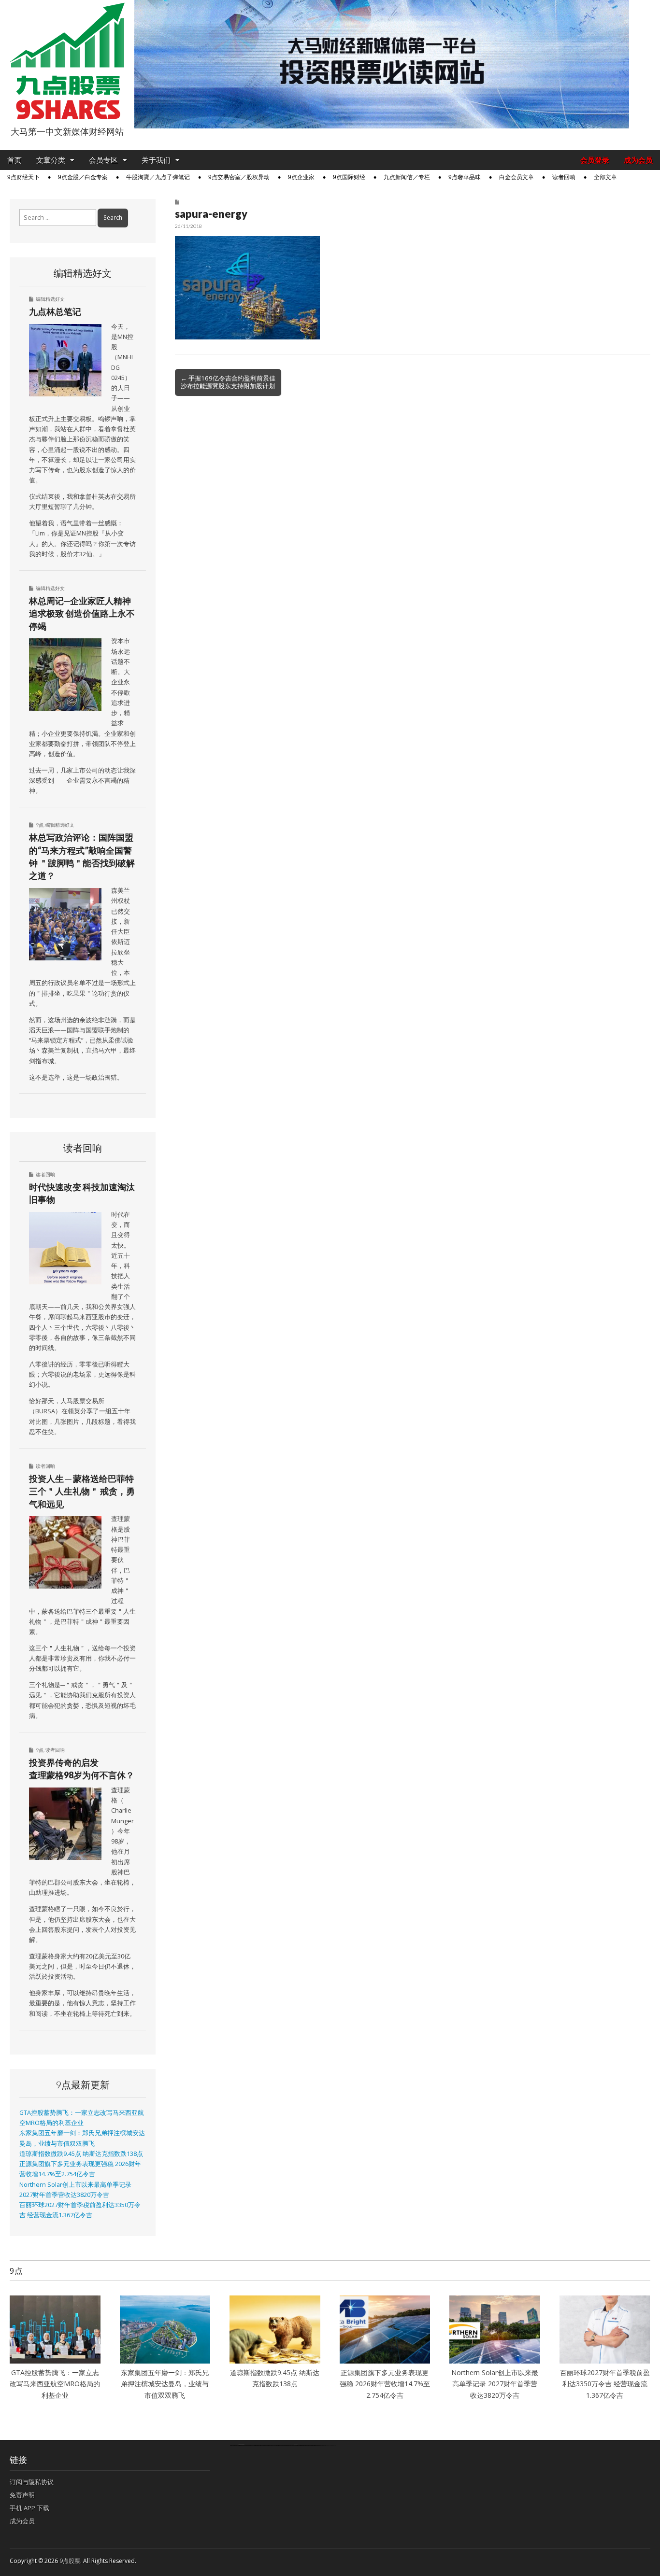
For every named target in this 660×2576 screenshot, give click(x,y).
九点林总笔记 (55, 311)
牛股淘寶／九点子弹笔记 (158, 177)
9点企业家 (301, 177)
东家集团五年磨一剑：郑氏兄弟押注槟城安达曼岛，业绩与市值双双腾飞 (165, 2384)
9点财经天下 (23, 177)
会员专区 (103, 160)
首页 (14, 160)
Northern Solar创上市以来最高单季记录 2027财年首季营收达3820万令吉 (495, 2384)
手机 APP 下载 (29, 2508)
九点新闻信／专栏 (407, 177)
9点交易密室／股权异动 (239, 177)
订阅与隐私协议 (32, 2482)
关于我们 (156, 160)
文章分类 (51, 160)
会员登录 (595, 160)
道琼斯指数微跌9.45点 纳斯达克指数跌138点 (81, 2154)
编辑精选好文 (50, 299)
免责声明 (22, 2495)
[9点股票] (67, 61)
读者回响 (564, 177)
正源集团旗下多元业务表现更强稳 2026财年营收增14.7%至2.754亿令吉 (385, 2384)
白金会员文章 (517, 177)
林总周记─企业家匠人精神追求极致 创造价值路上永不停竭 (82, 613)
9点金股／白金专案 (83, 177)
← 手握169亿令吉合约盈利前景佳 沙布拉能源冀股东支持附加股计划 (228, 382)
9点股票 (70, 2561)
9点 (40, 825)
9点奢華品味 (465, 177)
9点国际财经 (349, 177)
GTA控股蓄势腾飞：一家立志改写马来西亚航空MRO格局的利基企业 (55, 2384)
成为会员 (638, 160)
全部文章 (605, 177)
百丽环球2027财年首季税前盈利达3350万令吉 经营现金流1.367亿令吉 (605, 2384)
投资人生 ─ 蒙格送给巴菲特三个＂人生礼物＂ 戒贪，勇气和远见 (82, 1491)
